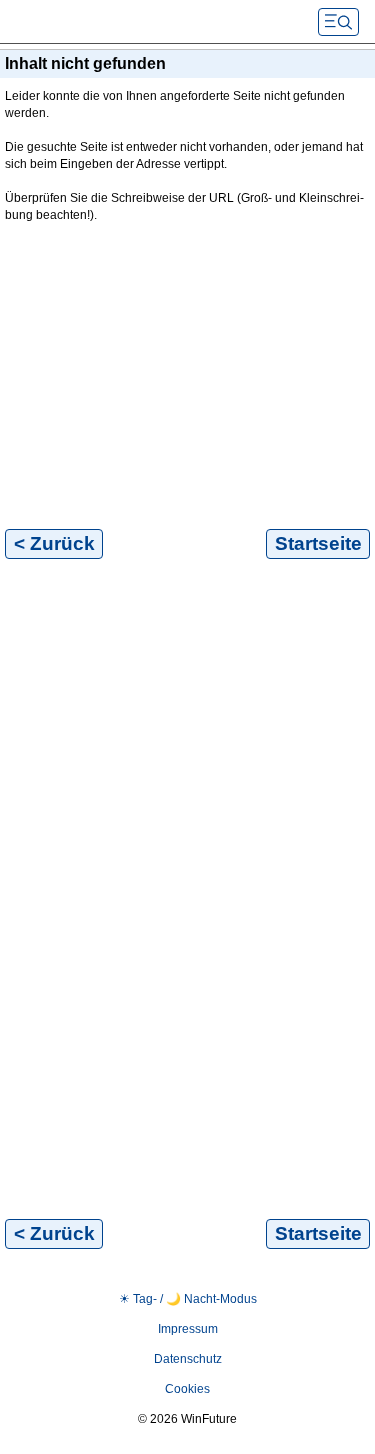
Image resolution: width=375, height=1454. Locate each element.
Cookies (187, 1389)
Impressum (188, 1329)
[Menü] (338, 22)
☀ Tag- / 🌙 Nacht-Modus (188, 1299)
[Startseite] (160, 22)
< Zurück (54, 543)
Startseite (318, 543)
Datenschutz (188, 1359)
